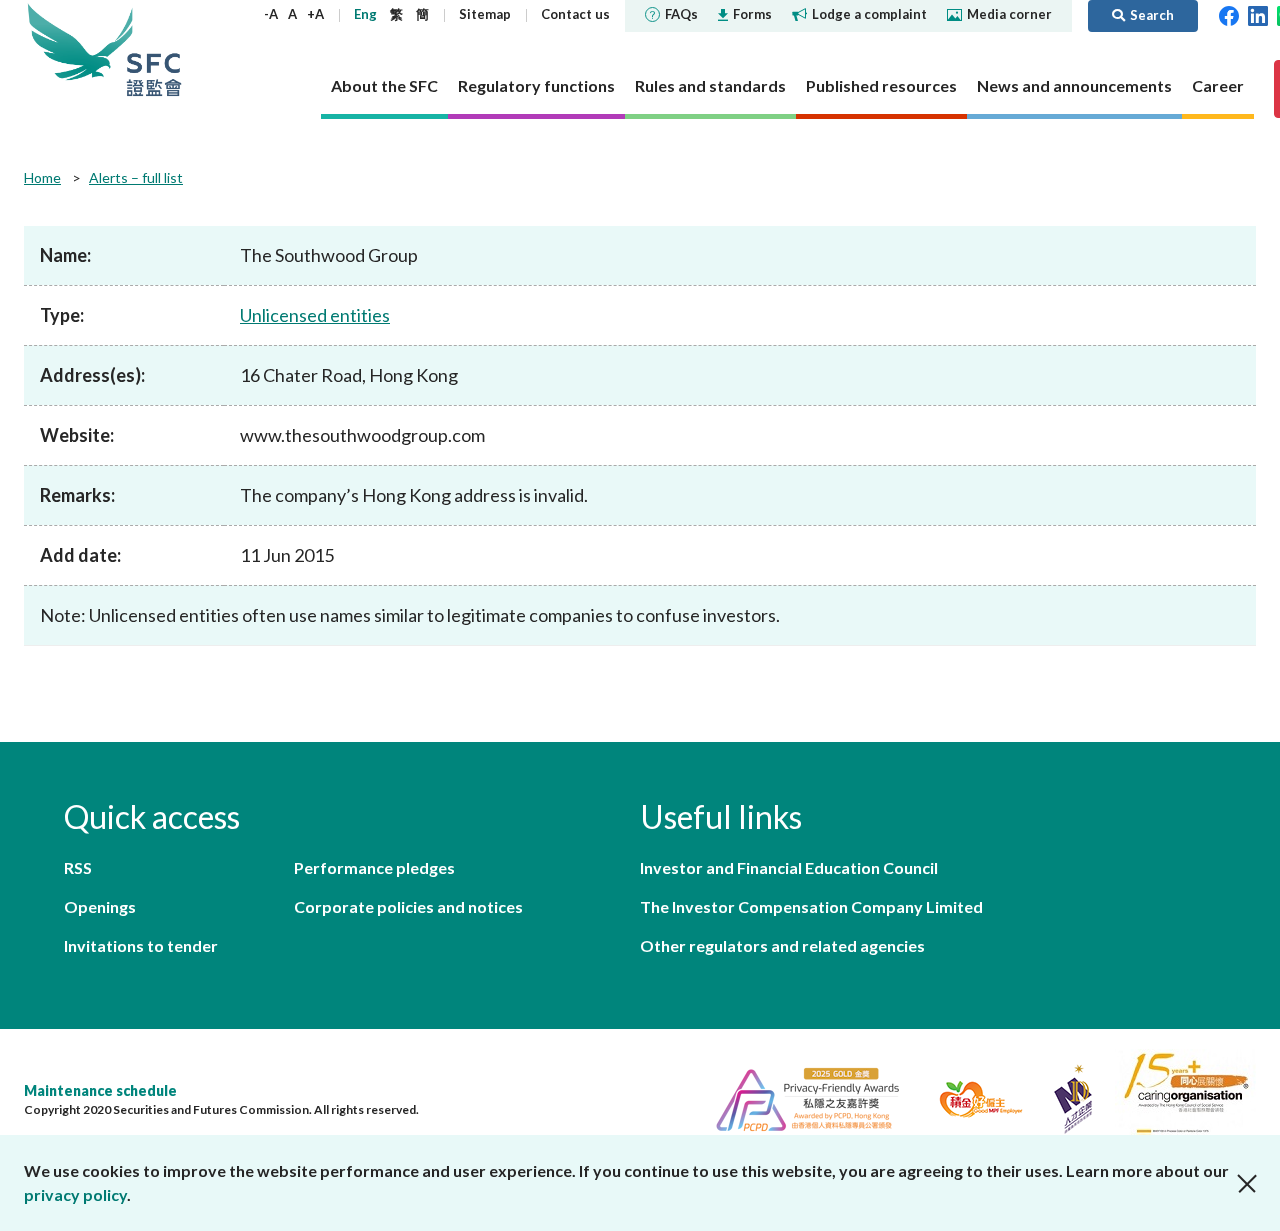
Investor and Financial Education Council (789, 867)
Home (42, 177)
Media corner (1009, 14)
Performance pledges (374, 867)
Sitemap (485, 14)
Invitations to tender (141, 945)
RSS (78, 867)
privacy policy (75, 1194)
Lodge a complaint (869, 14)
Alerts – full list (136, 177)
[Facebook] (1229, 14)
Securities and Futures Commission (154, 49)
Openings (100, 906)
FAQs (681, 14)
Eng (365, 14)
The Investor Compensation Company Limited (811, 906)
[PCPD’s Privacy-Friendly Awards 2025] (799, 1096)
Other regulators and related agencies (782, 945)
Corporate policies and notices (408, 906)
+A (315, 14)
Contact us (575, 14)
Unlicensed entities (315, 315)
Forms (752, 14)
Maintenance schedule (100, 1090)
